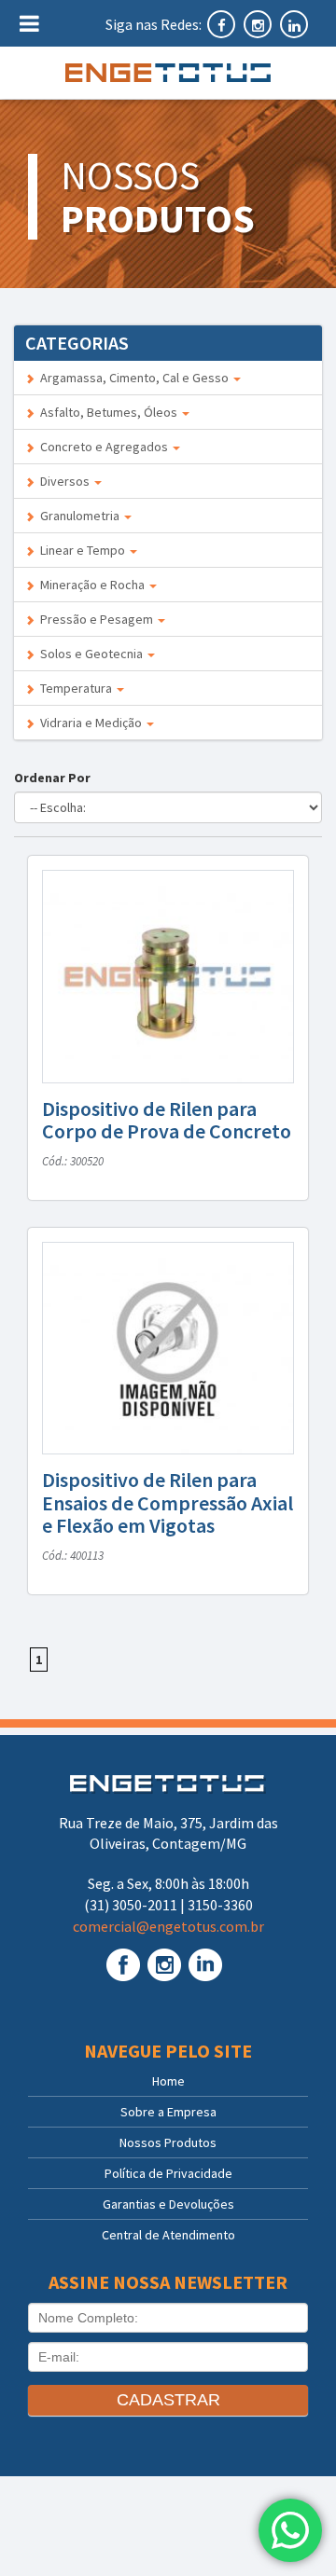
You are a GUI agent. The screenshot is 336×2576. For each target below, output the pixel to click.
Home (168, 2081)
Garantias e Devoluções (168, 2204)
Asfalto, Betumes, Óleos (107, 412)
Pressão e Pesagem (95, 619)
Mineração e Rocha (91, 585)
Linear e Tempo (81, 550)
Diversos (63, 481)
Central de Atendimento (168, 2235)
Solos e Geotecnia (90, 654)
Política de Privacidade (168, 2173)
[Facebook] (223, 24)
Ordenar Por (55, 778)
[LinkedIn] (294, 24)
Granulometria (78, 516)
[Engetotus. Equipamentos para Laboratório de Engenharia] (168, 73)
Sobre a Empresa (168, 2112)
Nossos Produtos (168, 2142)
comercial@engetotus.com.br (168, 1926)
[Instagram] (259, 24)
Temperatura (75, 688)
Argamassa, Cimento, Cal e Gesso (133, 378)
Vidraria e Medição (90, 723)
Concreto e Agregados (103, 447)
